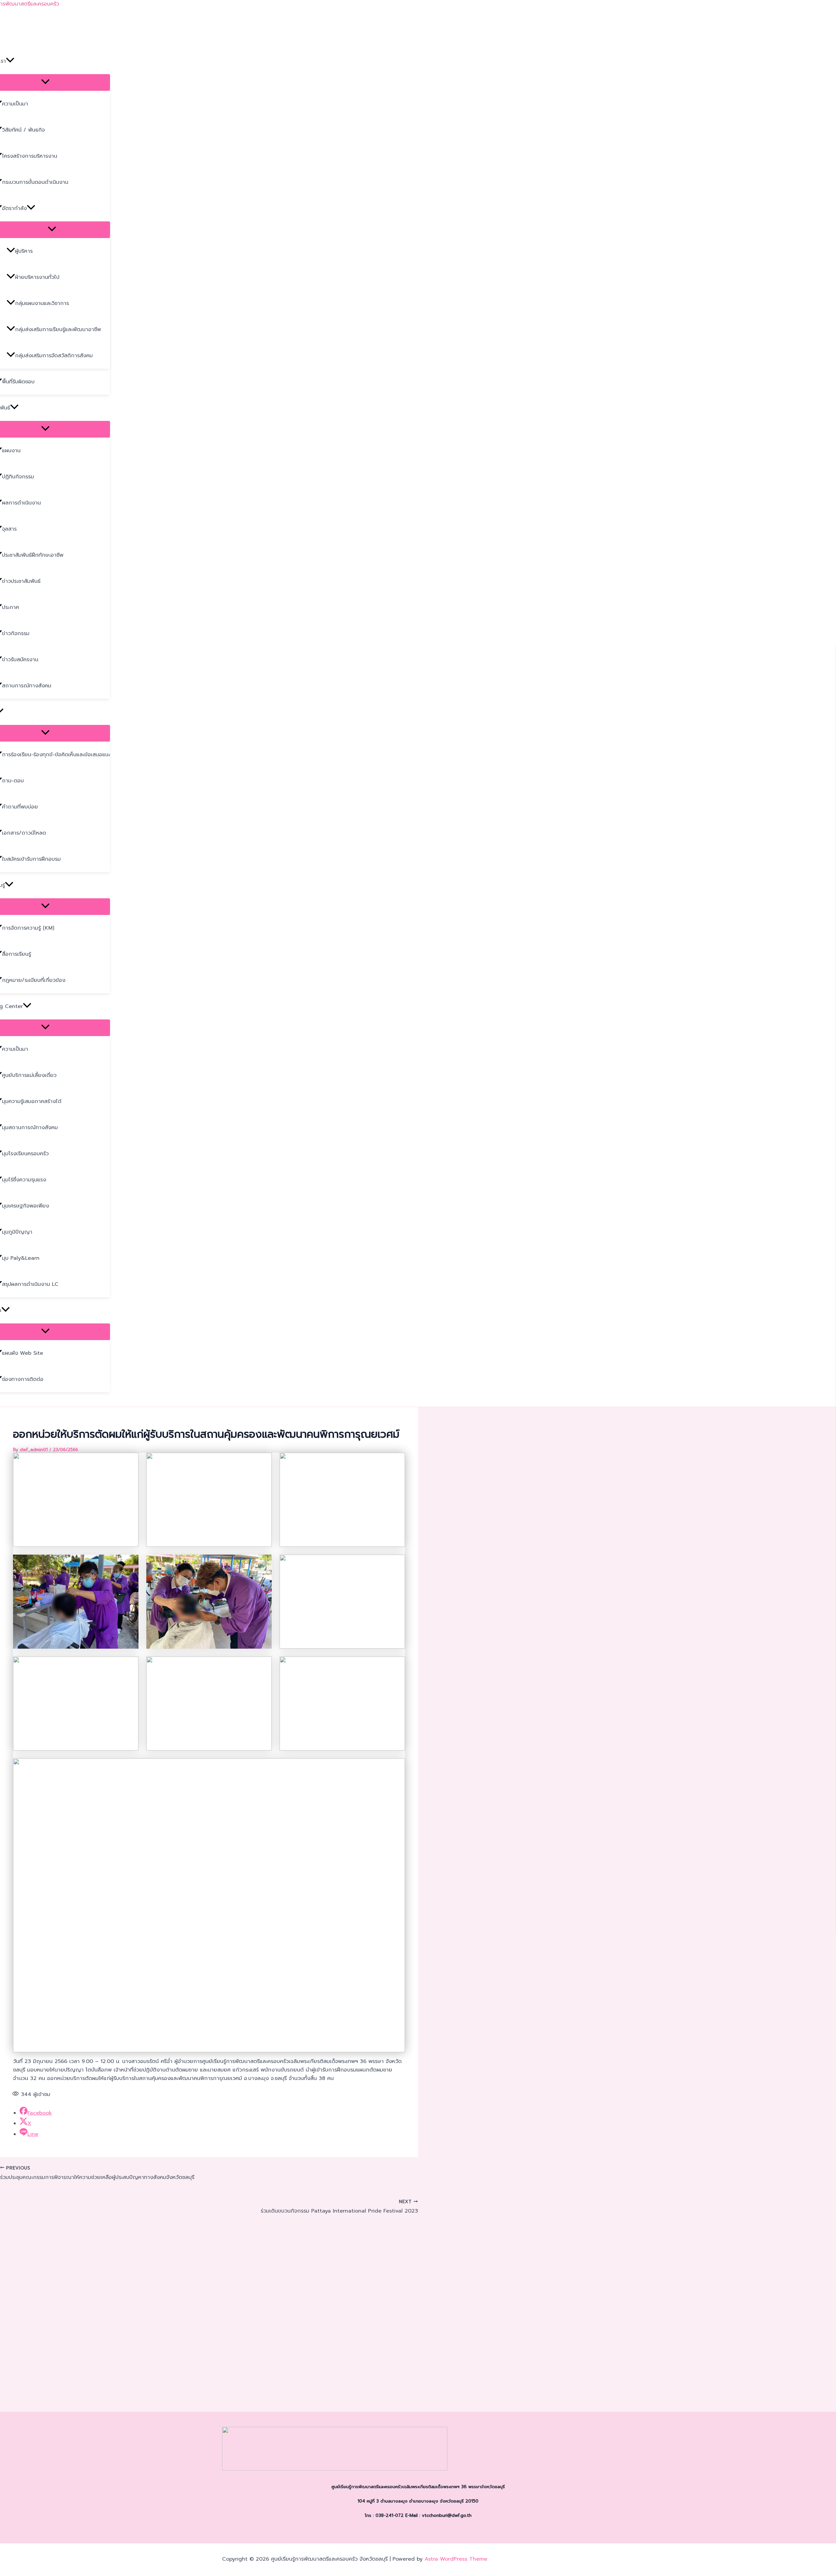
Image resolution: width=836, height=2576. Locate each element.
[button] (10, 61)
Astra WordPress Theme (456, 2559)
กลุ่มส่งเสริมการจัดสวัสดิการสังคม (54, 356)
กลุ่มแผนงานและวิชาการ (42, 303)
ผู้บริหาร (24, 251)
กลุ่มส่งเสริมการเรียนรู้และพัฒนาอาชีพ (58, 329)
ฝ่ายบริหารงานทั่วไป (37, 277)
